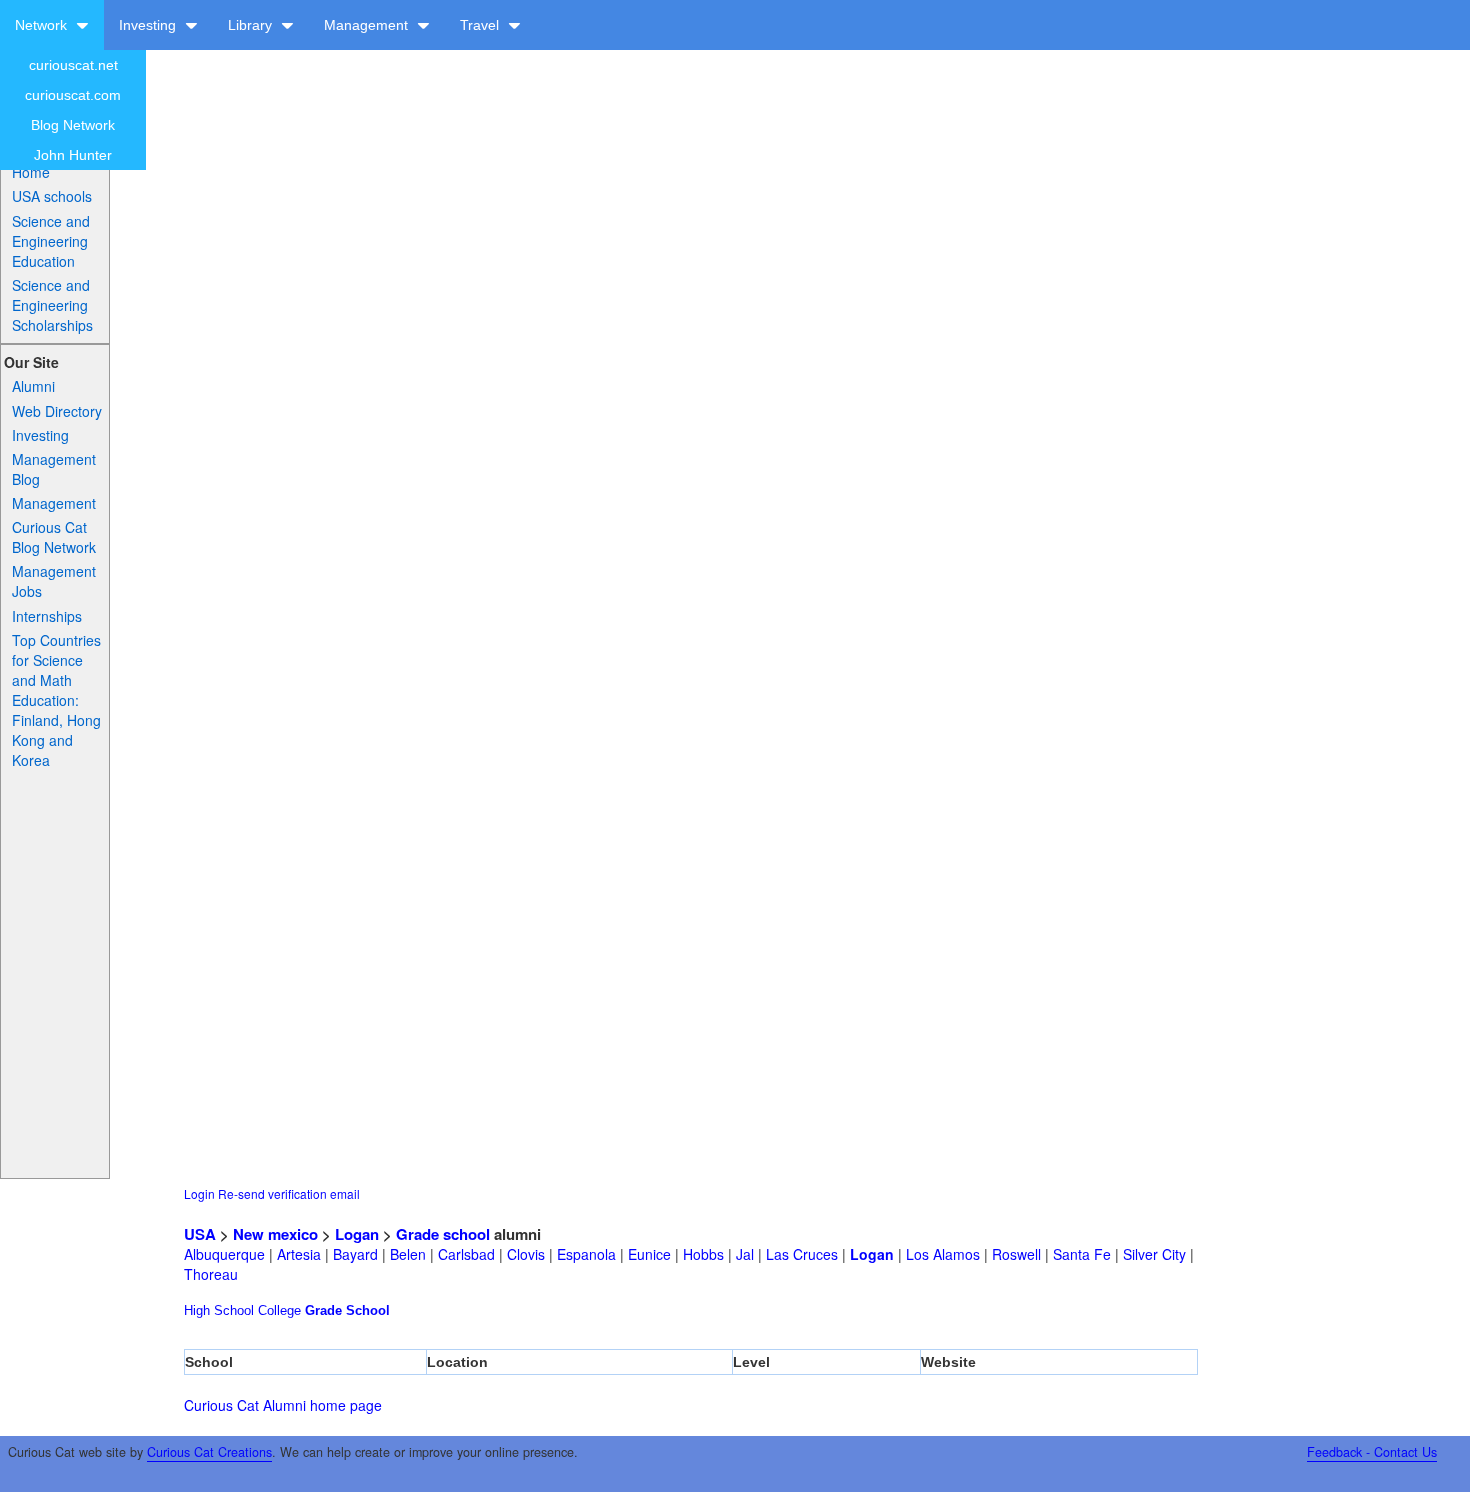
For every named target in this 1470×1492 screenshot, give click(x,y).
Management (368, 25)
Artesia (299, 1254)
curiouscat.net (73, 65)
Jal (745, 1254)
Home (31, 172)
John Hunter (73, 155)
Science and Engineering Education (51, 241)
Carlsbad (466, 1254)
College (279, 1310)
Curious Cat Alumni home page (283, 1405)
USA (200, 1234)
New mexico (275, 1234)
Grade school (443, 1234)
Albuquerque (224, 1254)
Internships (47, 616)
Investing (149, 25)
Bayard (355, 1254)
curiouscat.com (73, 95)
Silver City (1154, 1254)
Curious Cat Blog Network (54, 537)
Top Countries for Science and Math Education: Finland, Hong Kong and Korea (56, 700)
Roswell (1016, 1254)
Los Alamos (943, 1254)
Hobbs (703, 1254)
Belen (408, 1254)
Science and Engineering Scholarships (52, 305)
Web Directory (57, 411)
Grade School (347, 1310)
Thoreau (211, 1274)
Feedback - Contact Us (1372, 1452)
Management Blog (54, 469)
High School (219, 1310)
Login (199, 1193)
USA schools (52, 196)
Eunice (649, 1254)
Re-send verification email (289, 1193)
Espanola (586, 1254)
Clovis (526, 1254)
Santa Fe (1082, 1254)
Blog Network (73, 125)
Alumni (33, 386)
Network (43, 25)
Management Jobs (54, 581)
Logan (357, 1234)
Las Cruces (802, 1254)
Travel (481, 25)
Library (252, 25)
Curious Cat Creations (209, 1452)
